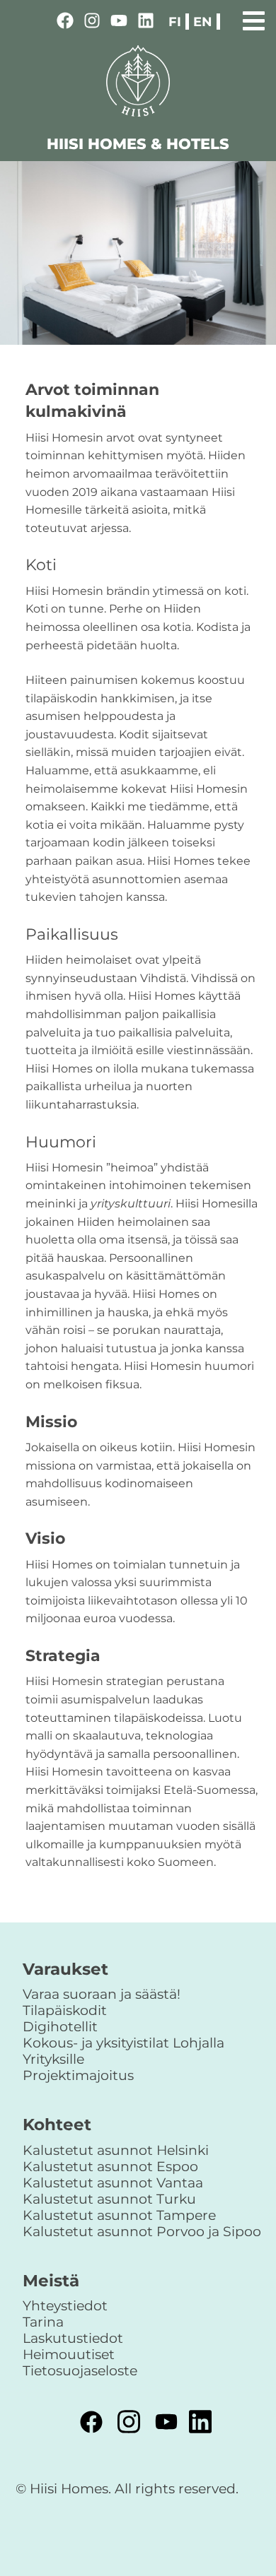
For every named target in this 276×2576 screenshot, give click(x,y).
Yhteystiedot (65, 2305)
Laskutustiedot (73, 2338)
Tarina (43, 2322)
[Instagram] (92, 23)
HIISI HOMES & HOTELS (138, 144)
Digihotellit (60, 2026)
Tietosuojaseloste (80, 2370)
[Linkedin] (146, 23)
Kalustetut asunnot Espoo (110, 2166)
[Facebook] (65, 23)
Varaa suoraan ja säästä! (102, 1994)
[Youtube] (119, 23)
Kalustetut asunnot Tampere (119, 2215)
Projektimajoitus (78, 2075)
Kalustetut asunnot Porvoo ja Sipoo (142, 2231)
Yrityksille (53, 2059)
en (203, 22)
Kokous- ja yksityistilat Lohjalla (123, 2043)
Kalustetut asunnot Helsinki (116, 2150)
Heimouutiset (69, 2354)
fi (175, 22)
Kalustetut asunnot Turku (109, 2199)
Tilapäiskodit (65, 2010)
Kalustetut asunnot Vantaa (113, 2182)
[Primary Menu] (254, 19)
